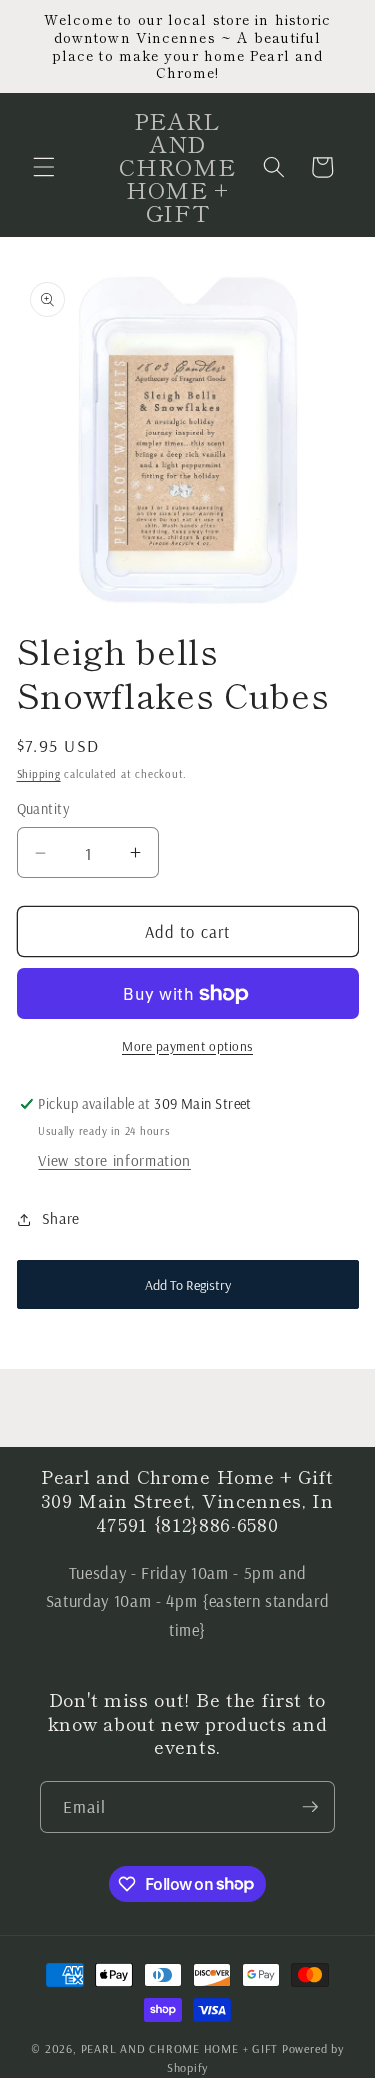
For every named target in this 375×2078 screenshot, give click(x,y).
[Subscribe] (310, 1807)
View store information (114, 1160)
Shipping (39, 774)
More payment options (187, 1046)
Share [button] (61, 1218)
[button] (44, 167)
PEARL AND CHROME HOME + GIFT (180, 2048)
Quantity (43, 809)
